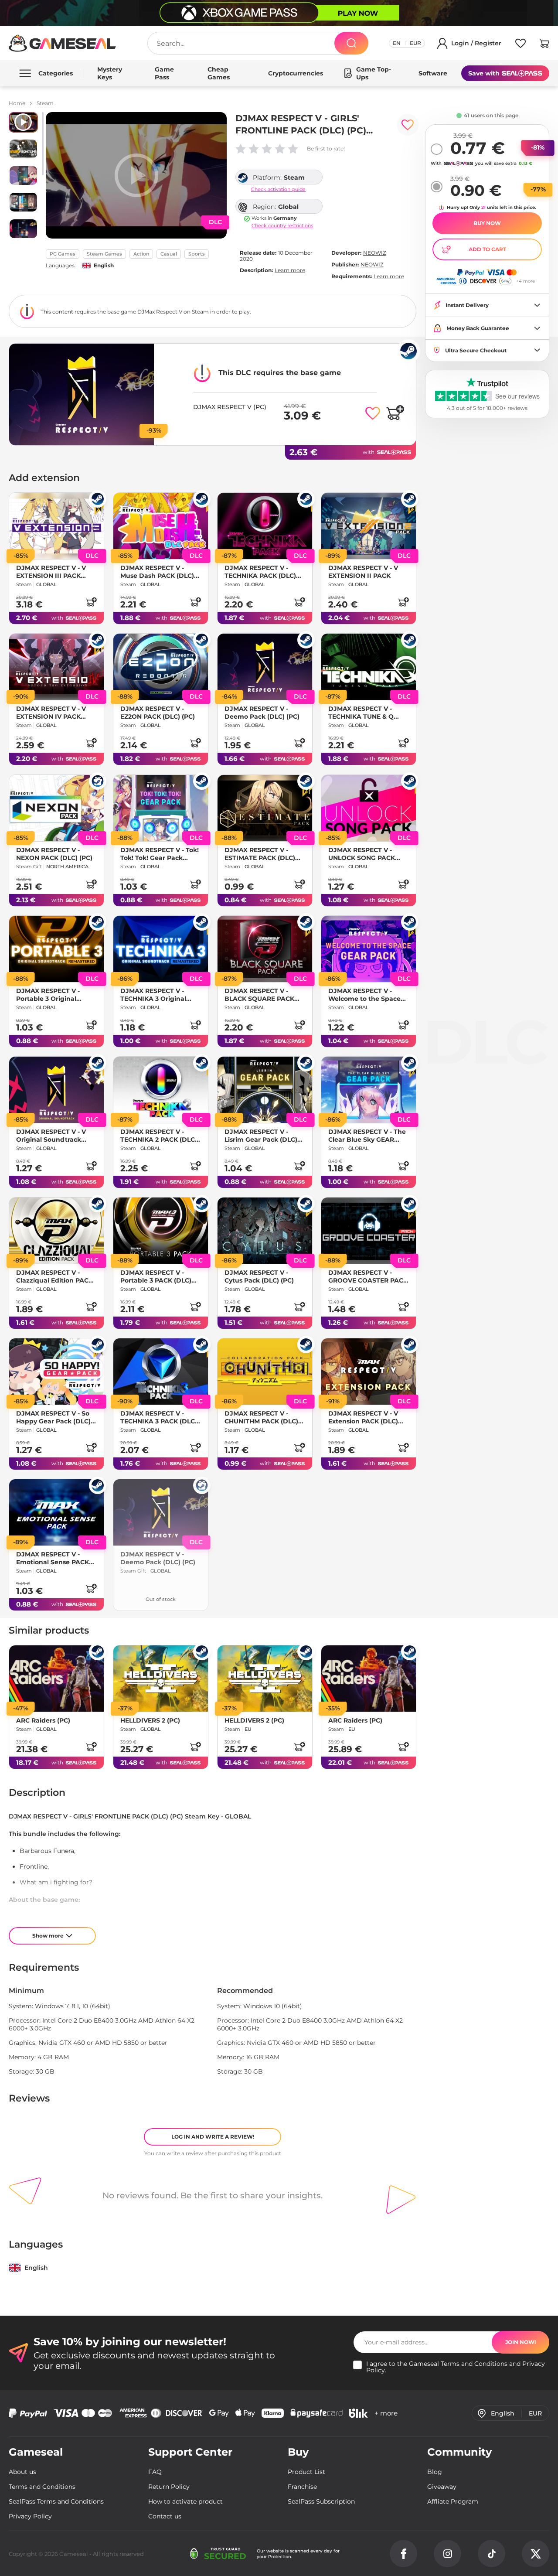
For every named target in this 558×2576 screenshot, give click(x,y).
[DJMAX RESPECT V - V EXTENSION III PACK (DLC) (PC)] (56, 526)
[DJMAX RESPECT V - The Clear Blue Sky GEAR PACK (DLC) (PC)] (369, 1090)
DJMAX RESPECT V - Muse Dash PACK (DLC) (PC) (157, 572)
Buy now (487, 223)
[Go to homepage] (63, 43)
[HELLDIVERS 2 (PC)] (161, 1679)
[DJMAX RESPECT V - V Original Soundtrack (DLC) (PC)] (56, 1090)
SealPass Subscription (321, 2501)
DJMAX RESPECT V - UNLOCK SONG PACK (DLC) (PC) (362, 854)
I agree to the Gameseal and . (456, 2367)
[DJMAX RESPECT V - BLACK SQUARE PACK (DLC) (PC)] (265, 949)
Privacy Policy (30, 2516)
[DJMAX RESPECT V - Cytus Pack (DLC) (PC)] (265, 1231)
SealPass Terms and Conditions (56, 2501)
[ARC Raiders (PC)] (56, 1679)
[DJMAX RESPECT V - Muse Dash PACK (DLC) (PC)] (161, 526)
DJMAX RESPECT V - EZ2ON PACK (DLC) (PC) (158, 713)
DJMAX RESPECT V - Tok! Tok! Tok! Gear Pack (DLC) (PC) (160, 854)
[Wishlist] (521, 45)
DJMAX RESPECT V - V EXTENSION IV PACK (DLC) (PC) (51, 713)
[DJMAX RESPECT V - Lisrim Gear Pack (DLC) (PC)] (265, 1090)
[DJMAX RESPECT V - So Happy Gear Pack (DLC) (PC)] (56, 1372)
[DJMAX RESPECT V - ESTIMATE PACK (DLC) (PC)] (265, 808)
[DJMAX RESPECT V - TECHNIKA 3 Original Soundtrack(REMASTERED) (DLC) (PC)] (161, 949)
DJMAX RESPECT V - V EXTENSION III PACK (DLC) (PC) (51, 572)
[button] (544, 45)
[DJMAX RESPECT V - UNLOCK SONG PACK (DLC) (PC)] (369, 808)
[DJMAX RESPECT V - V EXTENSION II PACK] (369, 526)
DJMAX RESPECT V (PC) (230, 407)
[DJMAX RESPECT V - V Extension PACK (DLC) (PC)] (369, 1372)
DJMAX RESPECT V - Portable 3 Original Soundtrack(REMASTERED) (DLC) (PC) (55, 995)
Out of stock (161, 1599)
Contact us (165, 2516)
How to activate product (185, 2501)
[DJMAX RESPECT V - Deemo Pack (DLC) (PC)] (265, 667)
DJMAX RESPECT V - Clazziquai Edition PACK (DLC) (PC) (54, 1276)
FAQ (155, 2472)
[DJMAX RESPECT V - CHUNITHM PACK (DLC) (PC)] (265, 1372)
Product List (306, 2472)
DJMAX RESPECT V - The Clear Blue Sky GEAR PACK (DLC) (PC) (367, 1136)
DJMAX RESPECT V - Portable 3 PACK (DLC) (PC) (156, 1276)
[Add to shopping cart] (395, 413)
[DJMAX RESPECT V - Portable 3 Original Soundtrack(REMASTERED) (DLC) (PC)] (56, 949)
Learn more (290, 270)
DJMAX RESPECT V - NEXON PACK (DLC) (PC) (54, 854)
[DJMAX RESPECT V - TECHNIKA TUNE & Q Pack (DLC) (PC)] (369, 667)
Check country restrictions (282, 226)
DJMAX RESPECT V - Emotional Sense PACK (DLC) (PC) (53, 1558)
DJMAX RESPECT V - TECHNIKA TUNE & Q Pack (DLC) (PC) (361, 713)
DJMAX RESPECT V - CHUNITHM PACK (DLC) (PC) (261, 1417)
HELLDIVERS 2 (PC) (150, 1720)
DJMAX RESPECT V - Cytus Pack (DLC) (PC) (259, 1276)
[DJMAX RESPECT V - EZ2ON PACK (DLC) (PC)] (161, 667)
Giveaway (442, 2487)
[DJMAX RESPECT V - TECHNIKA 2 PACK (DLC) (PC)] (161, 1090)
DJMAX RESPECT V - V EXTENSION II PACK (363, 572)
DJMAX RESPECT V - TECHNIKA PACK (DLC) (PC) (260, 572)
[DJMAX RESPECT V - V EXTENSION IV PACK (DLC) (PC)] (56, 667)
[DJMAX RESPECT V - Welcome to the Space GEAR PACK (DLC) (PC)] (369, 949)
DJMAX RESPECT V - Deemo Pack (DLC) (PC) (262, 713)
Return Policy (169, 2487)
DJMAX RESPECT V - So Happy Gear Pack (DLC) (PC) (53, 1417)
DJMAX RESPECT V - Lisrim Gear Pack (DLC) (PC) (261, 1136)
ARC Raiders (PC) (43, 1720)
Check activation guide (278, 189)
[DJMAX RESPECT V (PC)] (82, 394)
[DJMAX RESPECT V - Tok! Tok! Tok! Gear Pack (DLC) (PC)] (161, 808)
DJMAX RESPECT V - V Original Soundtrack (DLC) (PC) (51, 1136)
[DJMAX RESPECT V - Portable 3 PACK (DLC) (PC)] (161, 1231)
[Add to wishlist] (408, 125)
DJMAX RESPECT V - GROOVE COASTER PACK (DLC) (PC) (368, 1276)
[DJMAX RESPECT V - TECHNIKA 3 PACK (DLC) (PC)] (161, 1372)
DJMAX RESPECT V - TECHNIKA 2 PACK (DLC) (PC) (159, 1136)
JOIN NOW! (521, 2342)
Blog (435, 2472)
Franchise (302, 2487)
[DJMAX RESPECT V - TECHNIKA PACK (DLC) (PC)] (265, 526)
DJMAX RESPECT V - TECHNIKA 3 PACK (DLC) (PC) (159, 1417)
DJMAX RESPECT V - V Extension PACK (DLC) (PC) (363, 1417)
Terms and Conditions (474, 2364)
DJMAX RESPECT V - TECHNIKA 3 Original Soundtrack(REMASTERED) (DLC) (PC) (160, 995)
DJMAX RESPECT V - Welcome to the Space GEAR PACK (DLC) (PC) (364, 995)
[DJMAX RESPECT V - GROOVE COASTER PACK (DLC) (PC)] (369, 1231)
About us (22, 2472)
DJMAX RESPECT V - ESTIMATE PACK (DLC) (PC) (260, 854)
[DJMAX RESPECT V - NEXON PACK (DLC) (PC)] (56, 808)
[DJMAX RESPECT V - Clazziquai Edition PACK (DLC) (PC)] (56, 1231)
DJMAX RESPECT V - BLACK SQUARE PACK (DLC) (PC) (259, 995)
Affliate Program (453, 2501)
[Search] (351, 43)
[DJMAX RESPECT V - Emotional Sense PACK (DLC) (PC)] (56, 1512)
